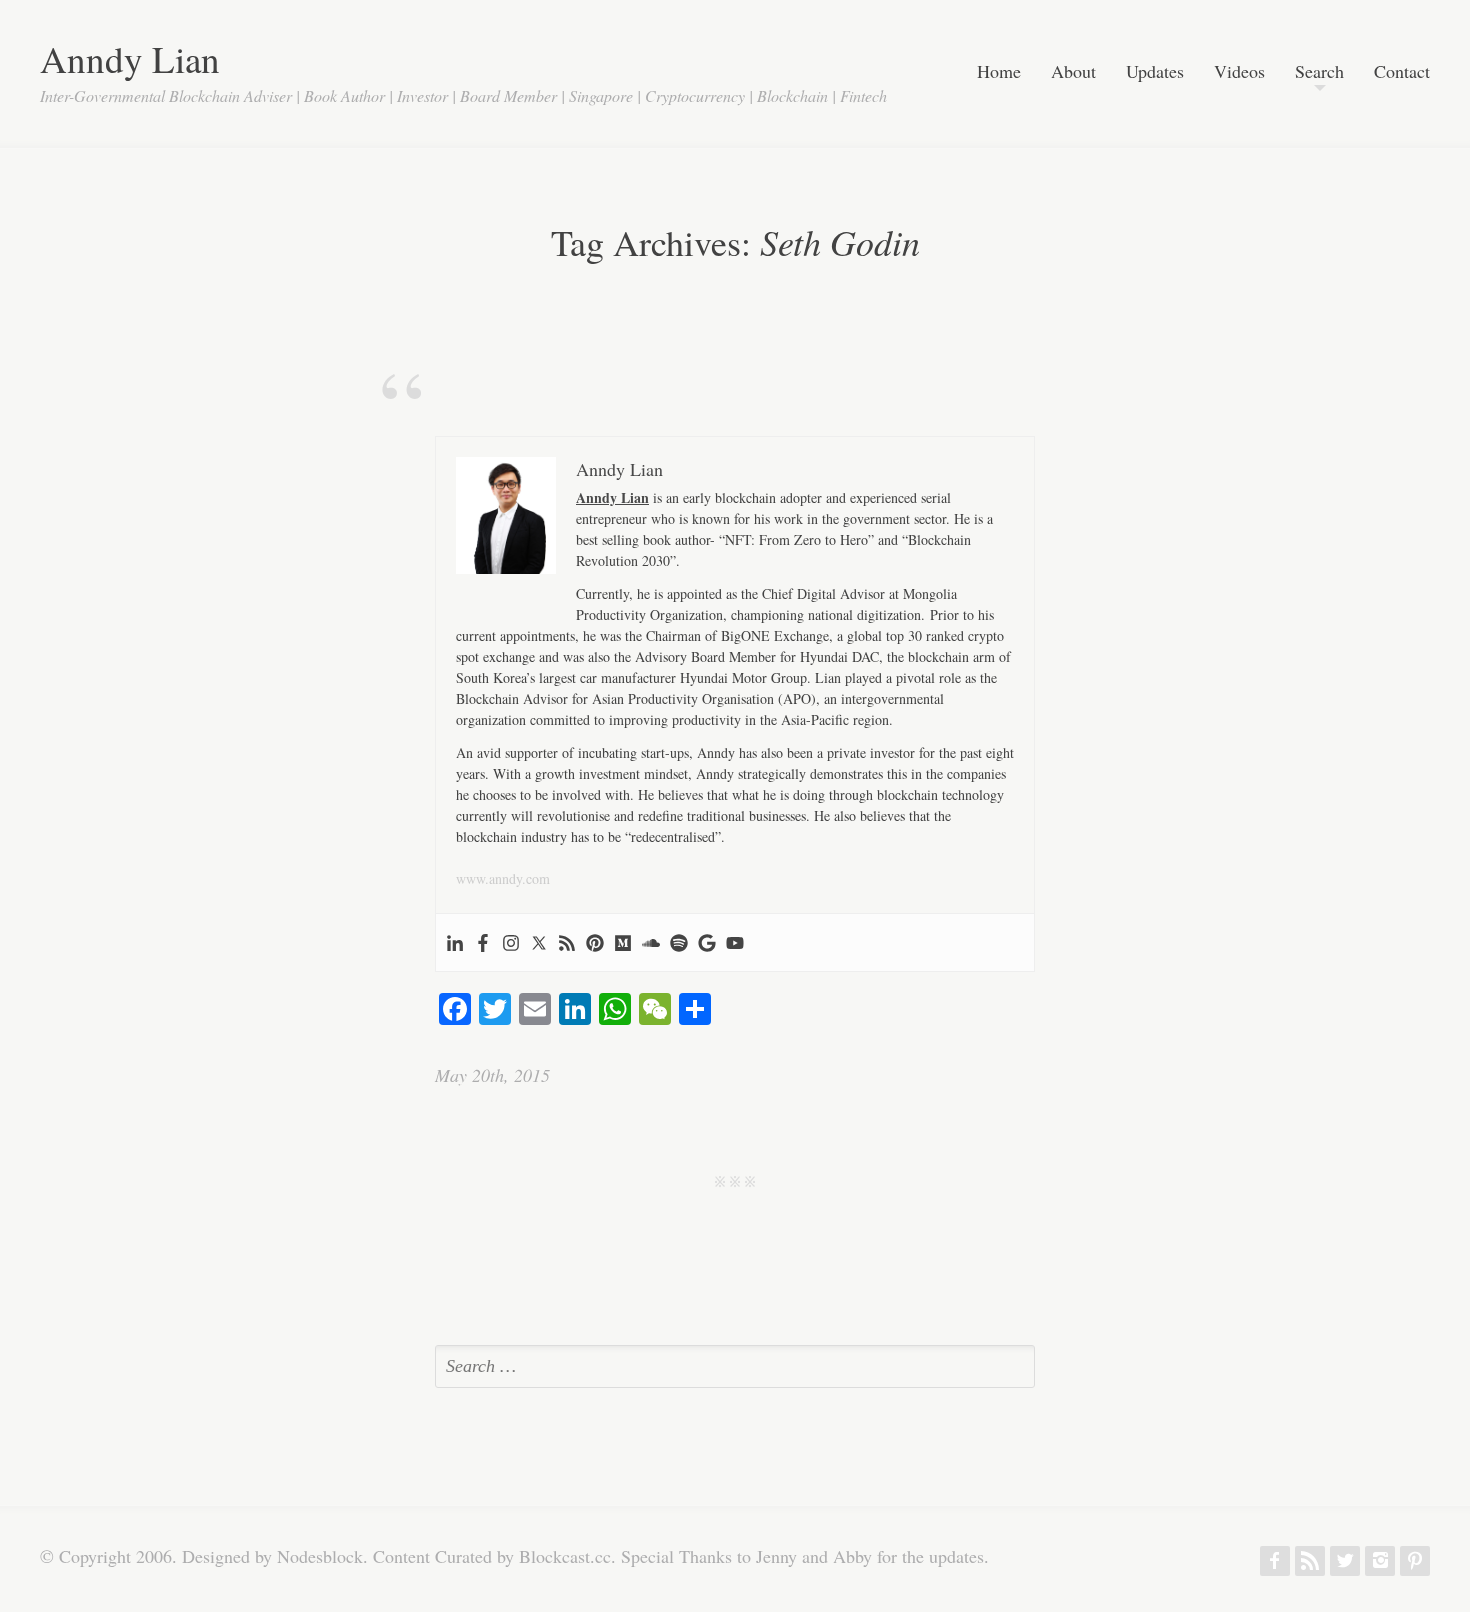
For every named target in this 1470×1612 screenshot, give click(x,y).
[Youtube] (735, 942)
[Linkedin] (455, 942)
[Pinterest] (595, 942)
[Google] (707, 942)
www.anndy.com (503, 878)
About (1073, 72)
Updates (1155, 72)
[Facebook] (483, 942)
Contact (1402, 72)
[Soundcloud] (651, 942)
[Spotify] (679, 942)
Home (999, 72)
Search (1319, 72)
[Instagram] (511, 942)
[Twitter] (539, 942)
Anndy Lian (130, 58)
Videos (1239, 72)
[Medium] (623, 942)
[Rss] (567, 942)
